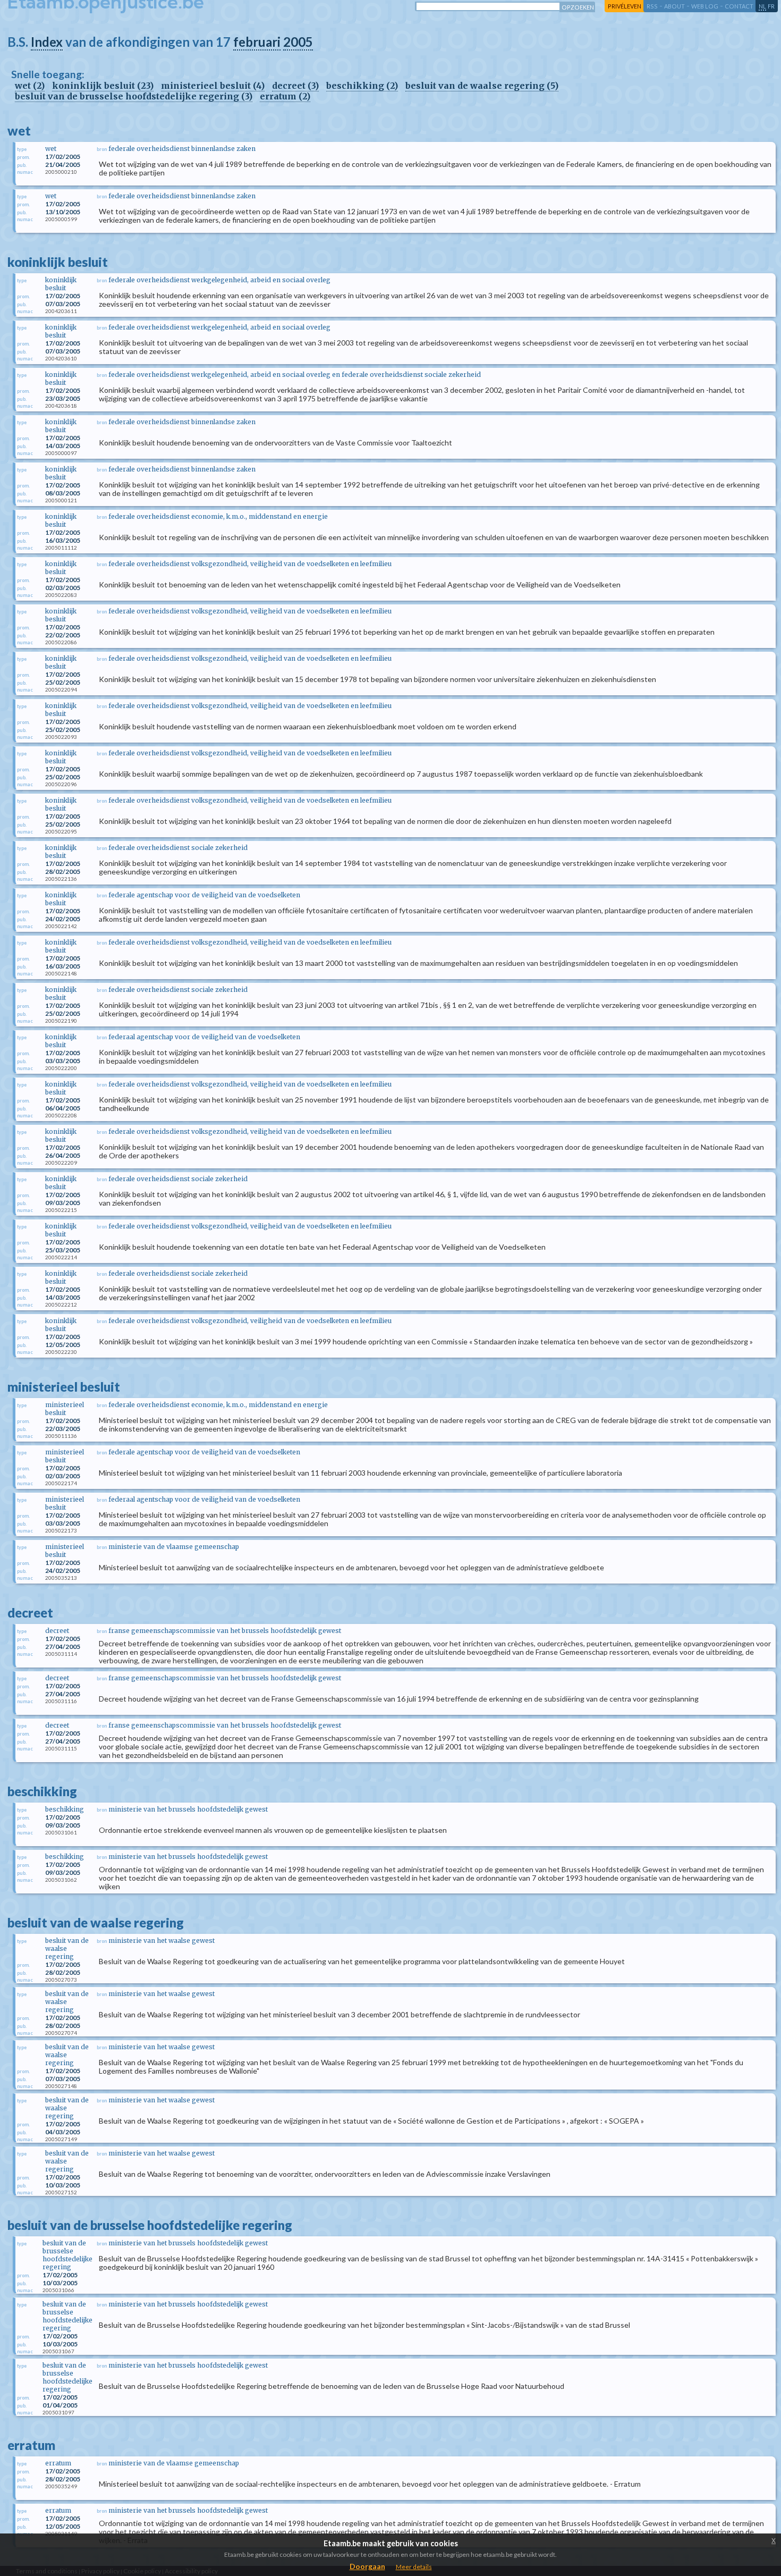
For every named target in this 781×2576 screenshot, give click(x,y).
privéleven (625, 6)
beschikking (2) (362, 86)
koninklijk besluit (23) (103, 86)
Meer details (414, 2567)
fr (771, 6)
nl (762, 6)
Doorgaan (367, 2566)
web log (705, 6)
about (674, 6)
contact (739, 6)
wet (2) (30, 86)
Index (47, 42)
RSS (652, 6)
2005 (298, 42)
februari (257, 42)
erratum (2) (285, 96)
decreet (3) (295, 86)
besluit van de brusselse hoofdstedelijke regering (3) (134, 96)
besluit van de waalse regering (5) (482, 86)
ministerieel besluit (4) (213, 86)
